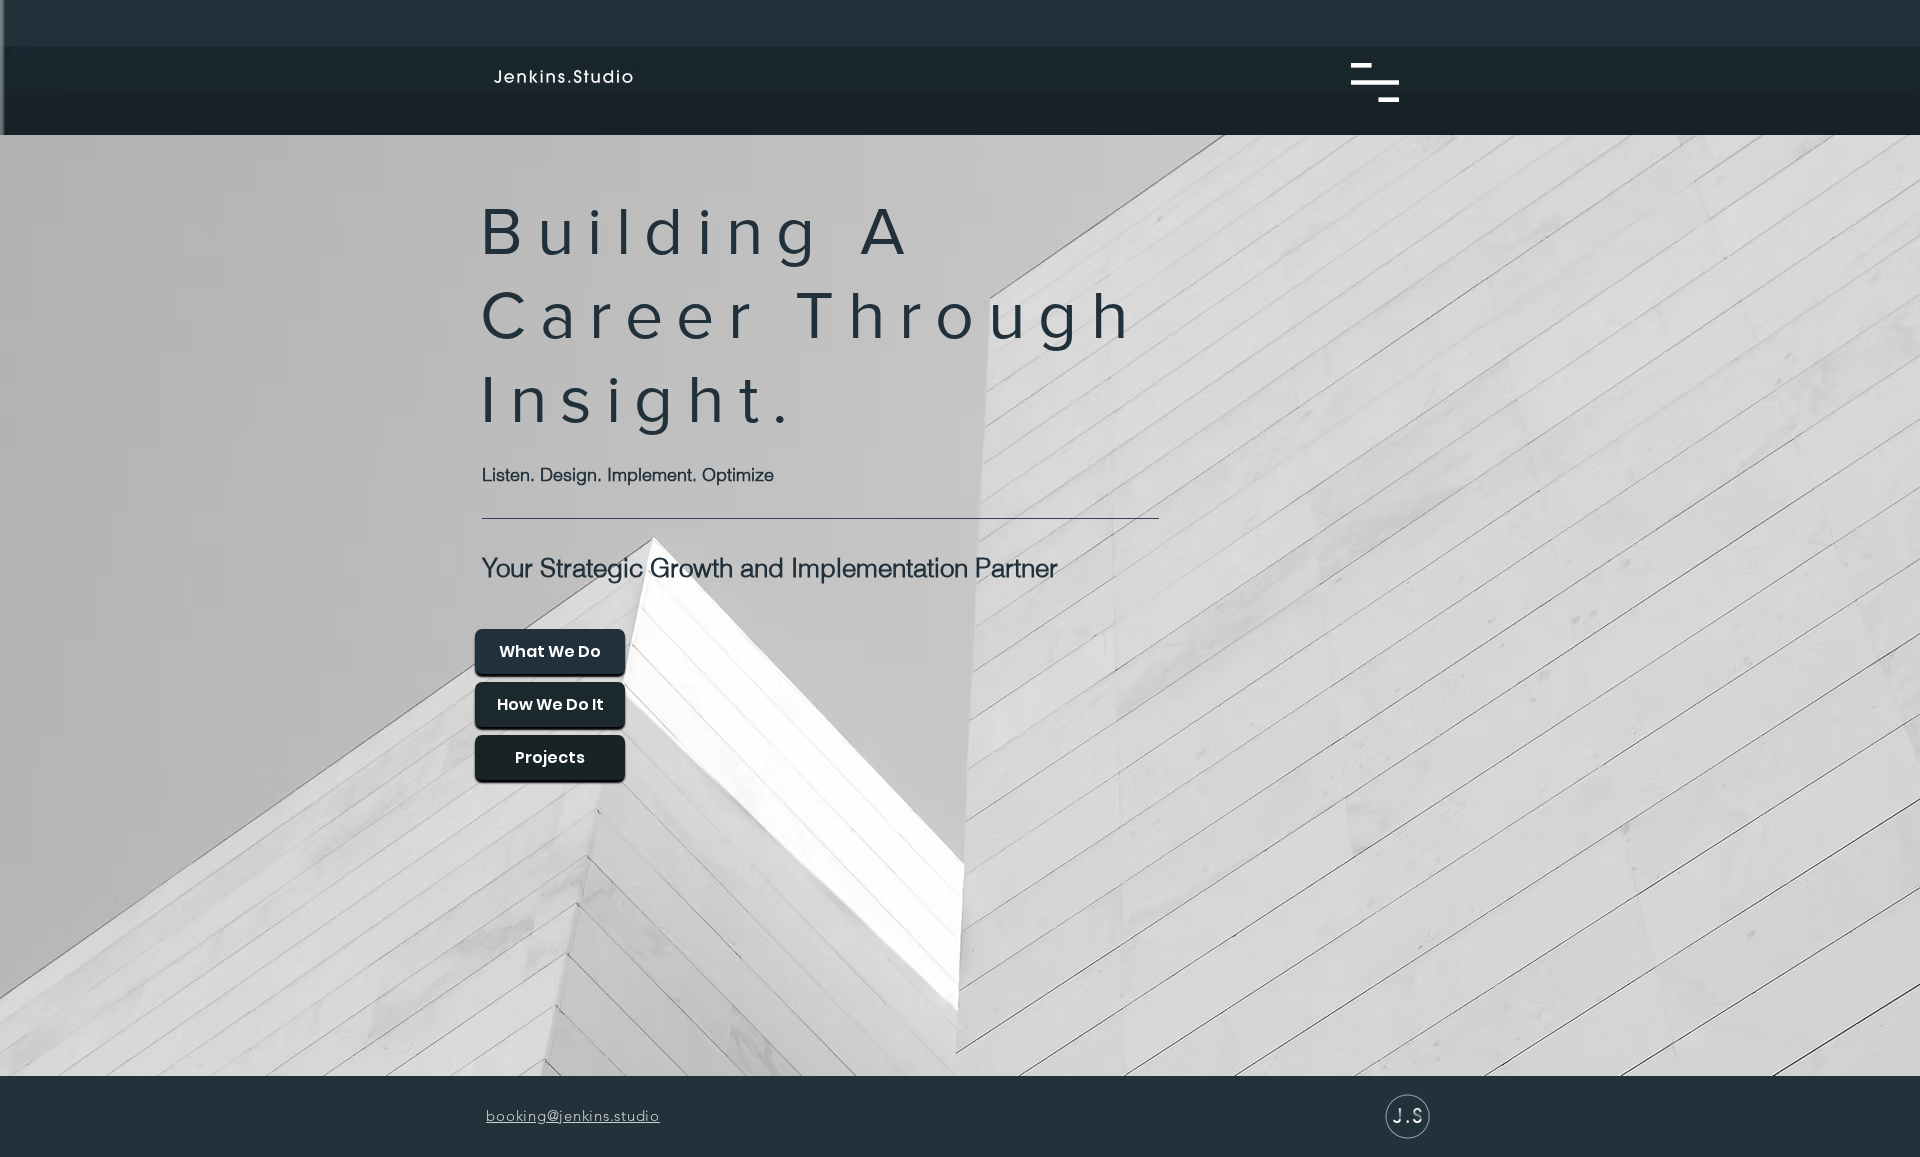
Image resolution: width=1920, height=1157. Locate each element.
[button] (1375, 82)
